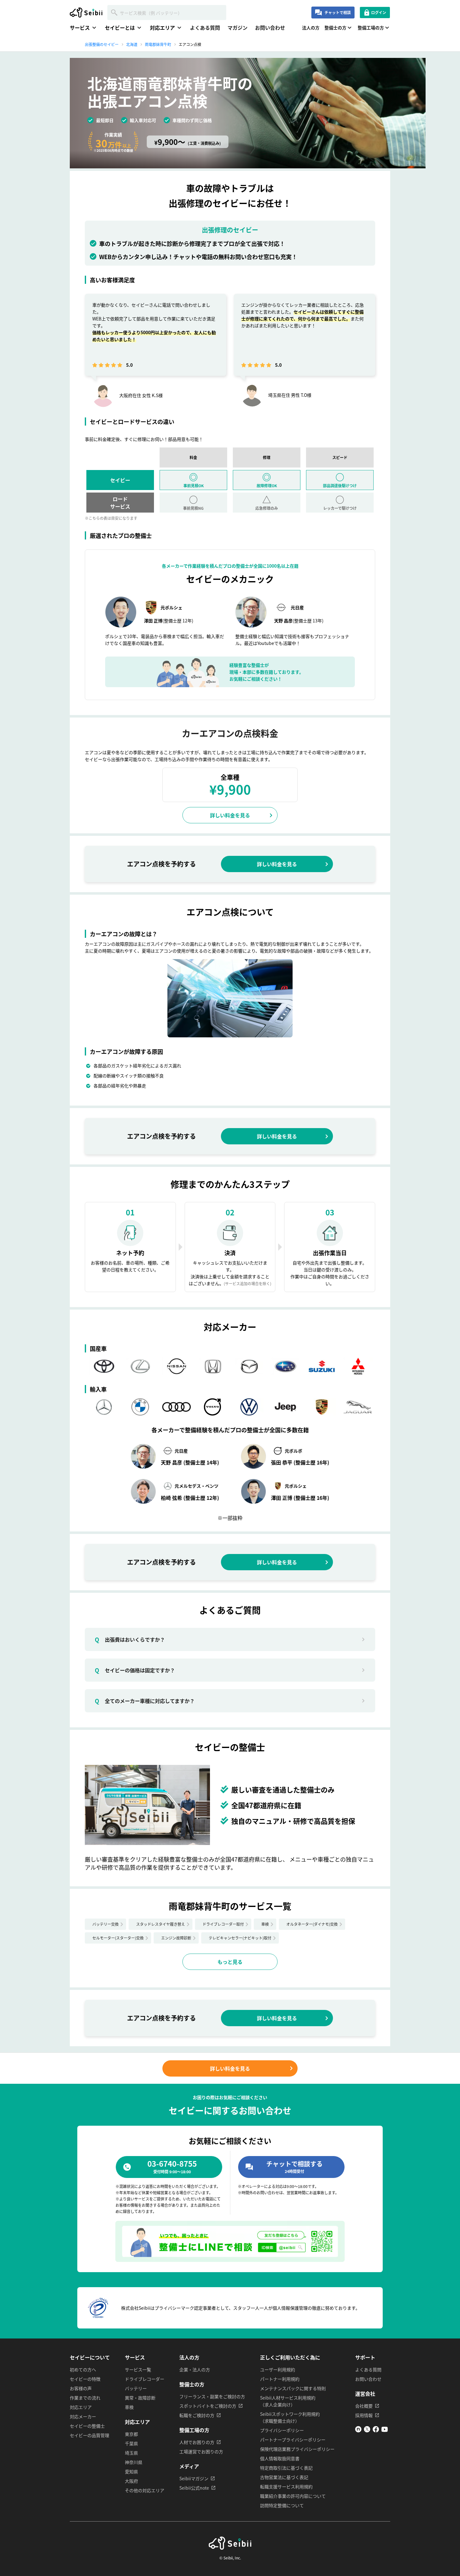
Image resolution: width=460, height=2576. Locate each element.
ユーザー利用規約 (278, 2369)
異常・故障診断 (140, 2398)
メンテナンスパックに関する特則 (293, 2388)
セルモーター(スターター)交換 (118, 1938)
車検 (265, 1924)
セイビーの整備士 (87, 2426)
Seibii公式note (194, 2488)
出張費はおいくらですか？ (130, 1639)
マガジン (238, 28)
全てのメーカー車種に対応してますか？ (145, 1701)
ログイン (379, 12)
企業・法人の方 (195, 2369)
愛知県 (131, 2471)
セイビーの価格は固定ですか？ (135, 1670)
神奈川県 (134, 2462)
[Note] (358, 2430)
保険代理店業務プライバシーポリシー (297, 2449)
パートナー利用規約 (280, 2379)
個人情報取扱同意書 (280, 2458)
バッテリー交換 (105, 1924)
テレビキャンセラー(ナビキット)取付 (240, 1938)
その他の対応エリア (145, 2490)
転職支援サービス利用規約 (286, 2487)
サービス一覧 (138, 2369)
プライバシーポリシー (282, 2430)
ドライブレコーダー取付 (223, 1924)
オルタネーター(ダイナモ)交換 (312, 1924)
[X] (367, 2430)
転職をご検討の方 (197, 2415)
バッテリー (136, 2388)
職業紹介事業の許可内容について (293, 2496)
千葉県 (131, 2443)
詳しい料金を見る (230, 815)
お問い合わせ (270, 28)
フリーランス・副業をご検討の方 (212, 2396)
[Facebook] (376, 2430)
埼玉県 (131, 2453)
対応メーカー (83, 2416)
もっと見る (230, 1962)
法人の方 (311, 28)
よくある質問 (205, 28)
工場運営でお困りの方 (201, 2451)
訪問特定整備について (282, 2505)
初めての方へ (83, 2369)
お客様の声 (81, 2388)
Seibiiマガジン (194, 2478)
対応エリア (81, 2407)
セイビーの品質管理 (89, 2435)
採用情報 (364, 2415)
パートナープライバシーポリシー (293, 2440)
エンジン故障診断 (176, 1938)
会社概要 (364, 2406)
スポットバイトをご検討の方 (208, 2406)
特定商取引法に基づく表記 (286, 2468)
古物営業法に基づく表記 (284, 2477)
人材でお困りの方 (197, 2442)
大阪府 (131, 2481)
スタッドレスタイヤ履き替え (161, 1924)
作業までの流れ (85, 2398)
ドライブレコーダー (145, 2379)
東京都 (131, 2434)
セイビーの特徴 (85, 2379)
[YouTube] (385, 2430)
